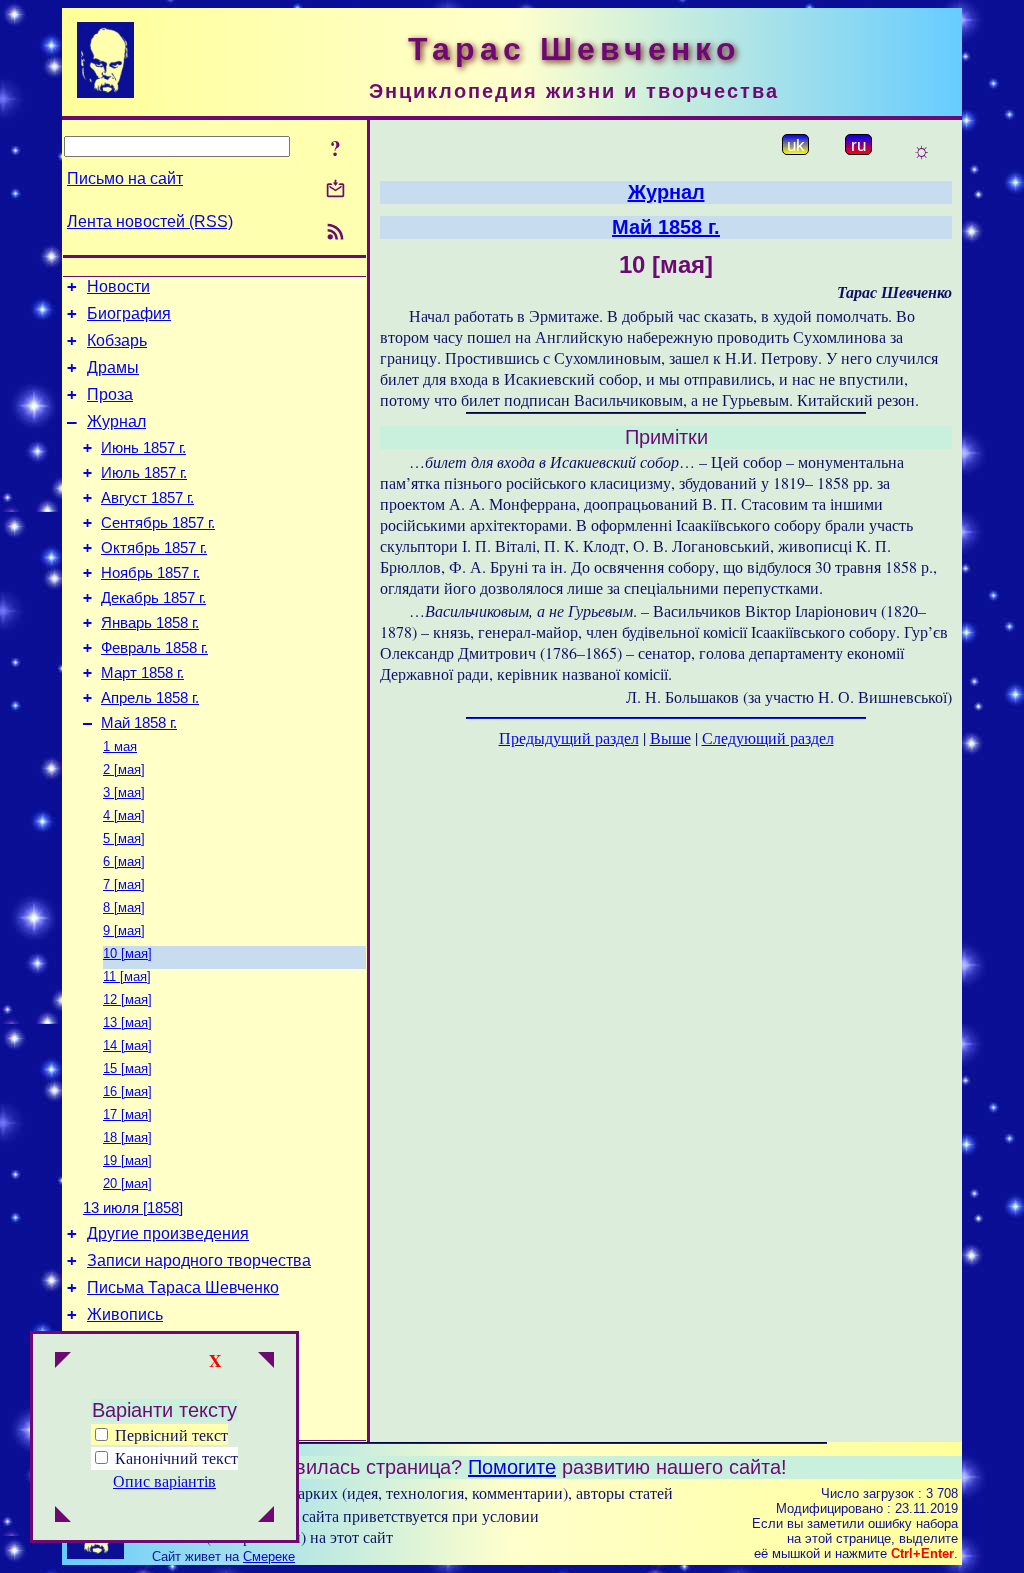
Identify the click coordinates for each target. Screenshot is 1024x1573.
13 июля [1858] (133, 1208)
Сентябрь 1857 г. (158, 523)
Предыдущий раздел (569, 737)
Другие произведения (168, 1233)
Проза (110, 394)
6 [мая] (124, 861)
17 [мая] (127, 1114)
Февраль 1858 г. (154, 648)
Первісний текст (169, 1434)
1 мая (120, 746)
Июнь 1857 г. (143, 448)
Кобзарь (117, 340)
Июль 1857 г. (144, 473)
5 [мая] (124, 838)
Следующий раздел (768, 737)
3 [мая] (124, 792)
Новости (118, 286)
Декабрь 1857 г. (153, 598)
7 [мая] (124, 884)
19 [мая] (127, 1160)
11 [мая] (127, 976)
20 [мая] (127, 1183)
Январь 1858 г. (150, 623)
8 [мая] (124, 907)
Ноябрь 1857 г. (150, 573)
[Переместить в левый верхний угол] (63, 1362)
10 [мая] (127, 953)
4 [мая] (124, 815)
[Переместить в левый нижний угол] (63, 1516)
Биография (129, 313)
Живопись (125, 1314)
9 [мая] (124, 930)
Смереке (269, 1556)
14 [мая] (127, 1045)
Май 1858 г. (139, 723)
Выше (670, 737)
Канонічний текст (176, 1457)
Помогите (512, 1467)
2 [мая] (124, 769)
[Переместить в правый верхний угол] (266, 1362)
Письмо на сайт (125, 178)
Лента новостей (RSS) (150, 221)
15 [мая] (127, 1068)
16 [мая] (127, 1091)
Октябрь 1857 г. (154, 548)
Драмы (113, 367)
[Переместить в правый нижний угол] (266, 1516)
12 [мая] (127, 999)
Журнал (116, 421)
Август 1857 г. (147, 498)
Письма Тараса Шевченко (183, 1287)
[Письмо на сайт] (335, 190)
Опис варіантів (164, 1480)
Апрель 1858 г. (150, 698)
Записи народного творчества (199, 1260)
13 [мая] (127, 1022)
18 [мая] (127, 1137)
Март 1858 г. (142, 673)
